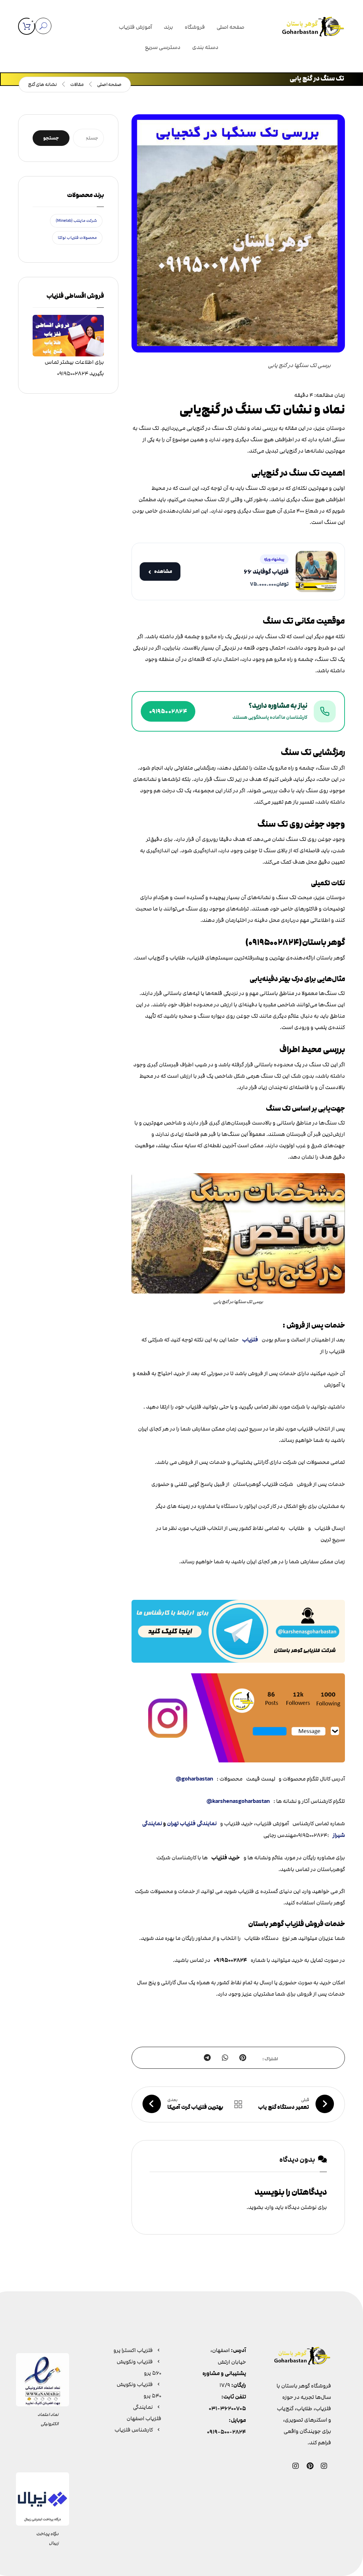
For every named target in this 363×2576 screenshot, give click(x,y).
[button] (27, 26)
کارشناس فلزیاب (134, 2430)
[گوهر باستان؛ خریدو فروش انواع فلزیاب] (313, 28)
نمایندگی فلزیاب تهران (192, 1824)
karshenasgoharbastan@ (238, 1801)
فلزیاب (250, 1340)
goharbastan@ (194, 1779)
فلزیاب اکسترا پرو (133, 2350)
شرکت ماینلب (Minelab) (76, 221)
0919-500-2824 (227, 2432)
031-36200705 (227, 2409)
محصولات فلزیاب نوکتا (77, 238)
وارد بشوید (261, 2207)
